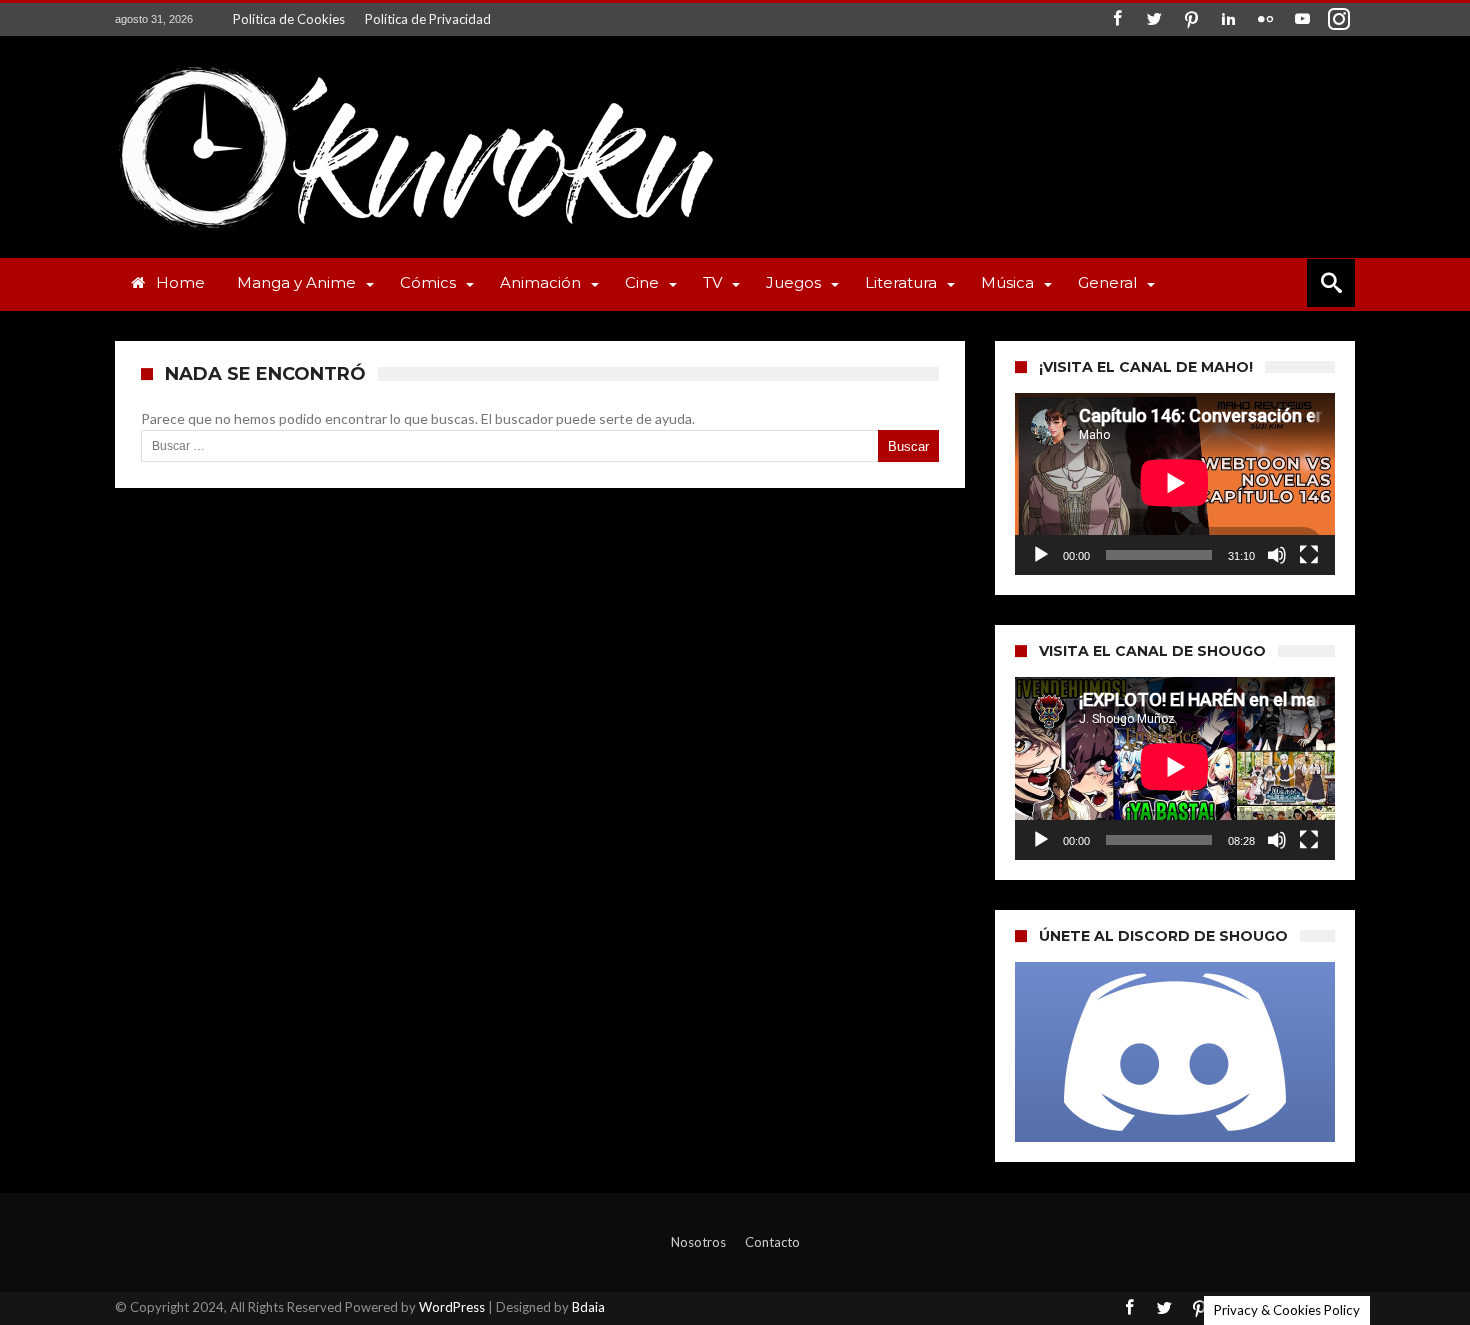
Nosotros (698, 1242)
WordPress (452, 1307)
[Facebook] (1117, 19)
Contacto (772, 1242)
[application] (1175, 484)
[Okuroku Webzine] (415, 65)
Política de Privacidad (428, 19)
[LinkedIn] (1228, 19)
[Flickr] (1265, 19)
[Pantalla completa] (1309, 555)
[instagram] (1339, 19)
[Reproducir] (1041, 555)
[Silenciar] (1277, 555)
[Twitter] (1154, 19)
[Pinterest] (1191, 19)
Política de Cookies (289, 19)
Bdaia (588, 1307)
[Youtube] (1302, 19)
